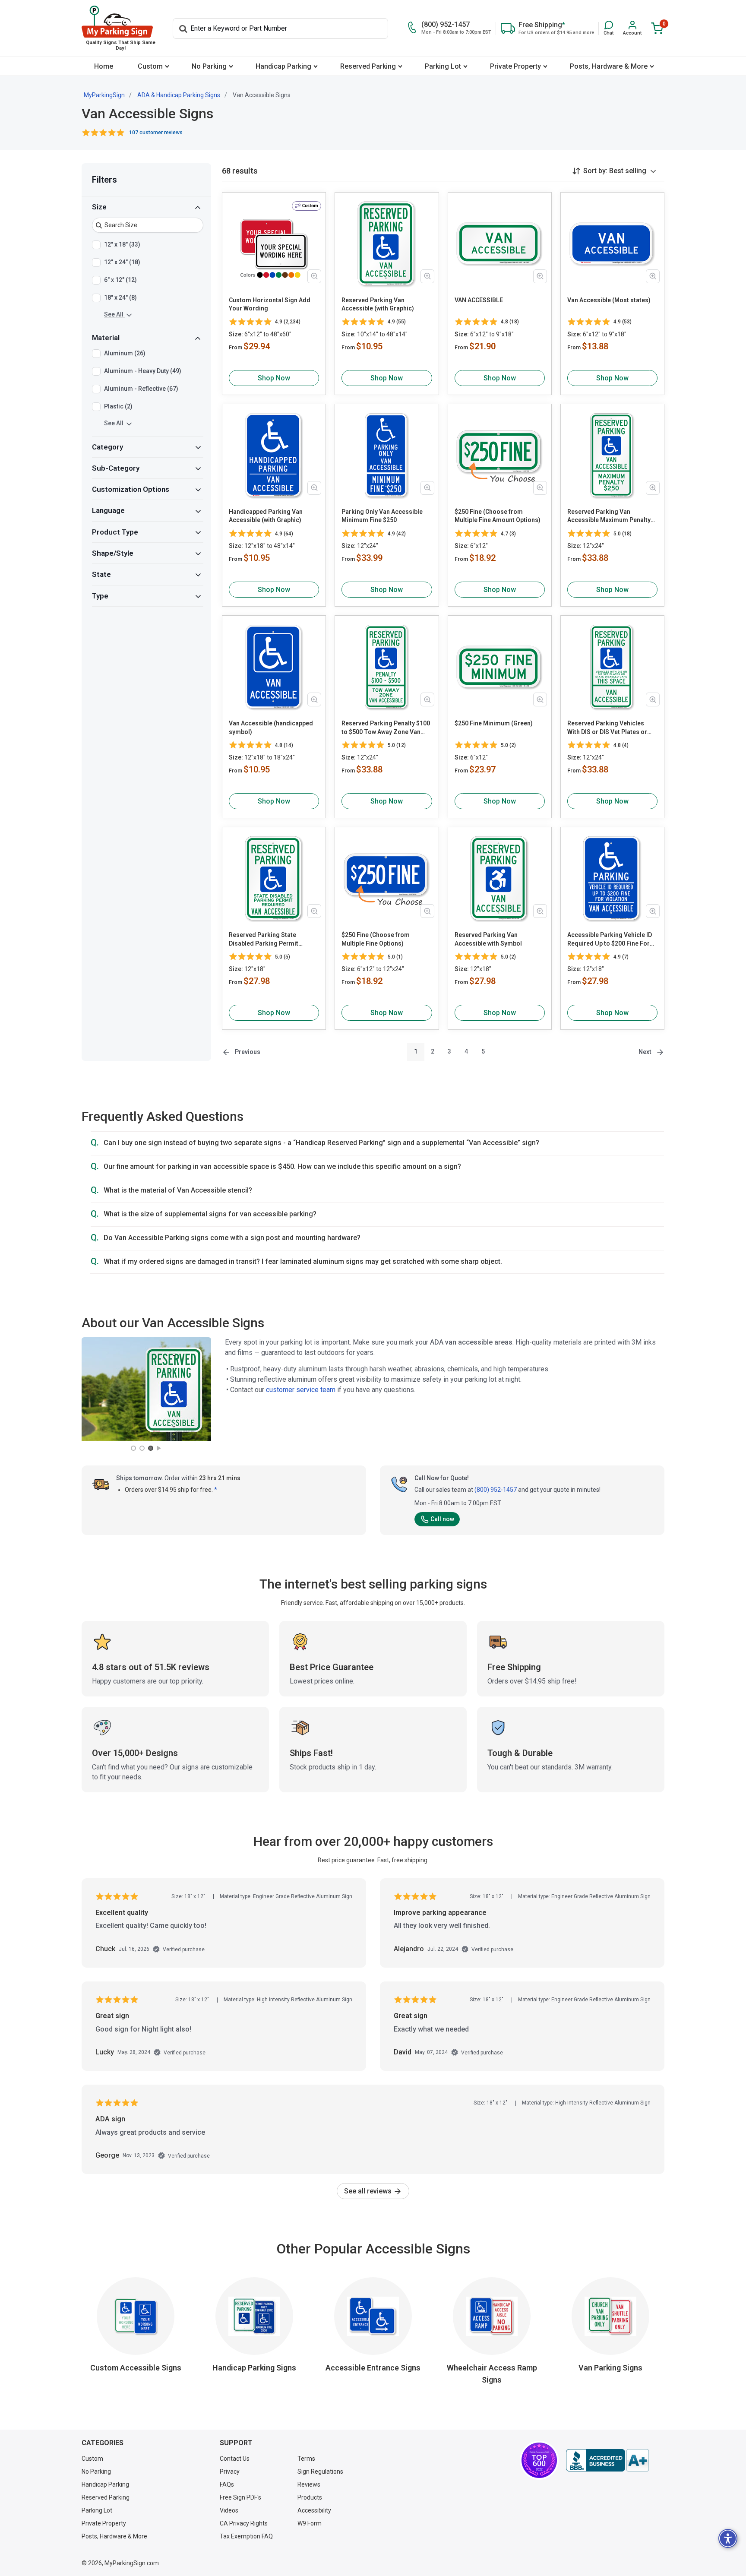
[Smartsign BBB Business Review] (607, 2460)
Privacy (230, 2472)
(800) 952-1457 (496, 1490)
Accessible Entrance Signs (373, 2368)
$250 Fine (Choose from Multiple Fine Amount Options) (498, 516)
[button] (608, 28)
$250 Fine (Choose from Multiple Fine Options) (376, 939)
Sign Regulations (320, 2472)
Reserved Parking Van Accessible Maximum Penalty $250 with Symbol (609, 516)
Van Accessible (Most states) (609, 300)
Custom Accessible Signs (136, 2368)
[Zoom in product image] (314, 276)
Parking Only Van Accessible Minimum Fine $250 (382, 516)
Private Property (515, 66)
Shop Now (274, 378)
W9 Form (310, 2523)
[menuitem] (103, 66)
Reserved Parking (368, 66)
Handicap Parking (283, 66)
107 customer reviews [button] (156, 133)
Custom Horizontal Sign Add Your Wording (270, 304)
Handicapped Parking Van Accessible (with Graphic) (266, 516)
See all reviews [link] (369, 2191)
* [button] (216, 1490)
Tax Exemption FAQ (246, 2536)
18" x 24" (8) (120, 297)
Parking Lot (443, 66)
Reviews (309, 2484)
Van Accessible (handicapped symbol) (271, 728)
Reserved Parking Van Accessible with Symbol (488, 939)
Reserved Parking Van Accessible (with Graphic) (378, 304)
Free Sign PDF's (240, 2497)
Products (310, 2497)
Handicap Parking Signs (254, 2368)
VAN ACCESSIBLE (479, 300)
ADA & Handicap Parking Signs (179, 95)
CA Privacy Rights (244, 2523)
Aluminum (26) (125, 354)
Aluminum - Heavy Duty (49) (143, 371)
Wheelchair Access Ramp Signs (492, 2374)
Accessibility (314, 2510)
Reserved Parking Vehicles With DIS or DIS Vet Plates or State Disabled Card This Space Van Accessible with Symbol (612, 728)
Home (104, 66)
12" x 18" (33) (122, 244)
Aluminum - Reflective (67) (141, 389)
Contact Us (235, 2459)
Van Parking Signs (610, 2368)
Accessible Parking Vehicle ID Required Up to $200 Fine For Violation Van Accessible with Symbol (610, 940)
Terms (306, 2459)
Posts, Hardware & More (609, 66)
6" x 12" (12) (120, 280)
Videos (229, 2510)
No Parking (209, 66)
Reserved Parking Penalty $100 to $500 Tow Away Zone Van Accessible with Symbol (386, 728)
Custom (150, 66)
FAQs (227, 2484)
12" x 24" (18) (122, 262)
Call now (442, 1519)
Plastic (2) (118, 407)
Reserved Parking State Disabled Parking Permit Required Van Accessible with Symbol (271, 940)
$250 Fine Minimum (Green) (494, 723)
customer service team (301, 1390)
